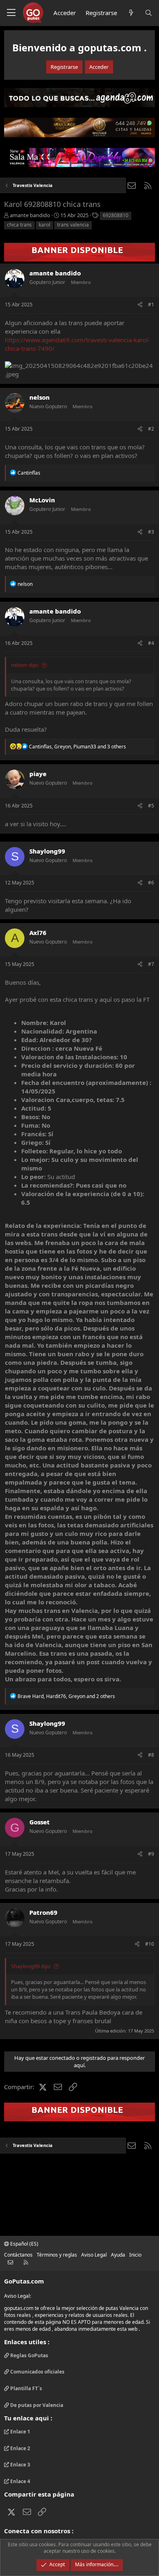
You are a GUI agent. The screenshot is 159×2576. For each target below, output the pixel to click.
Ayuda (118, 2255)
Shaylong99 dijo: (31, 1966)
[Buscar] (149, 13)
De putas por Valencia (36, 2405)
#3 (151, 532)
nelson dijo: (25, 665)
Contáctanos (18, 2255)
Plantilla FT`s (25, 2388)
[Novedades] (131, 13)
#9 (151, 1854)
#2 (151, 429)
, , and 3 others (77, 747)
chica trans (19, 225)
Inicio (135, 2255)
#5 (151, 806)
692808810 (116, 215)
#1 (151, 305)
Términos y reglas (57, 2255)
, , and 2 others (66, 1696)
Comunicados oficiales (37, 2372)
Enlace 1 (20, 2432)
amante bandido (30, 215)
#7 (151, 964)
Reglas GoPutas (29, 2356)
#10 (150, 1944)
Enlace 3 (20, 2465)
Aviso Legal (94, 2255)
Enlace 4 (20, 2481)
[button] (11, 13)
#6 (151, 883)
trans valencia (73, 225)
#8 (151, 1755)
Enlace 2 (20, 2448)
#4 (151, 643)
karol (44, 225)
